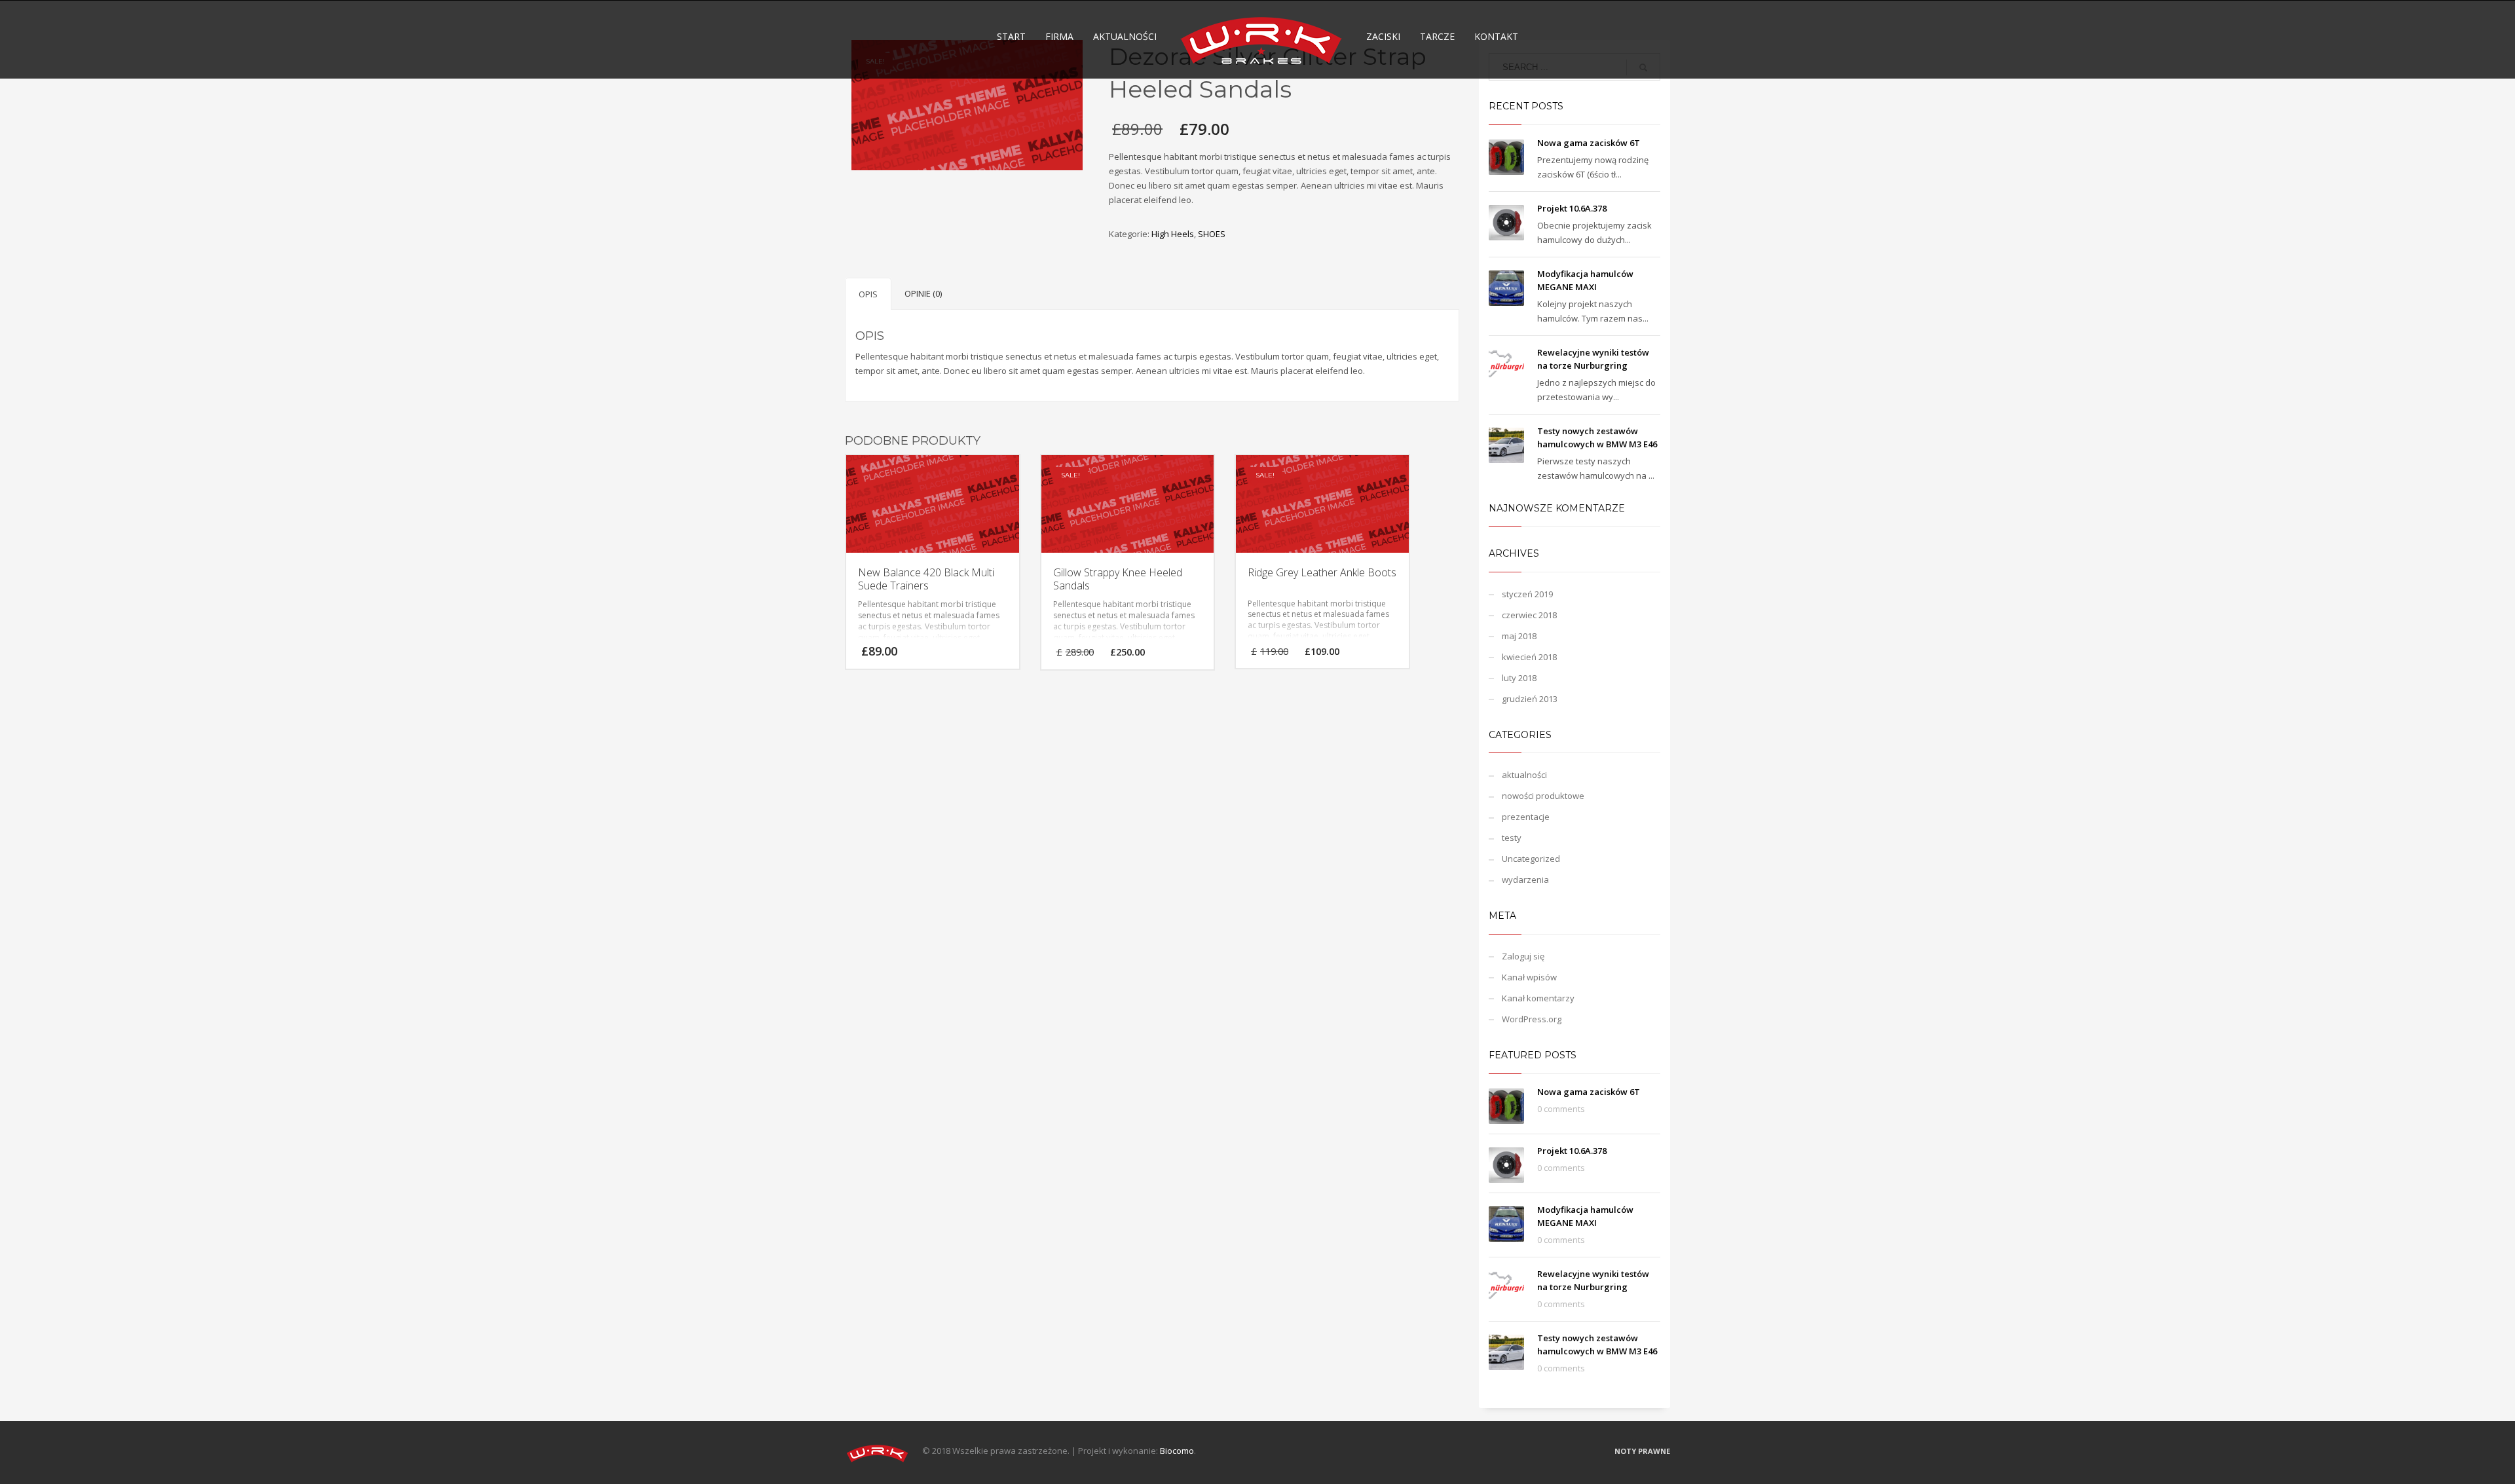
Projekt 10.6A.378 (1572, 208)
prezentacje (1526, 817)
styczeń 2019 (1527, 594)
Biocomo (1177, 1451)
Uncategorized (1531, 859)
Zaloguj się (1523, 956)
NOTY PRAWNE (1642, 1451)
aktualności (1524, 775)
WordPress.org (1532, 1019)
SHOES (1212, 234)
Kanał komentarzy (1538, 998)
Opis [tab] (868, 294)
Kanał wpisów (1529, 977)
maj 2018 (1519, 636)
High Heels (1173, 234)
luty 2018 (1519, 678)
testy (1512, 838)
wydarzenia (1525, 880)
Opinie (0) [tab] (923, 293)
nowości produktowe (1543, 796)
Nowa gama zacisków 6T (1589, 143)
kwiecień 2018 (1529, 657)
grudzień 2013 (1530, 699)
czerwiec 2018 (1529, 615)
